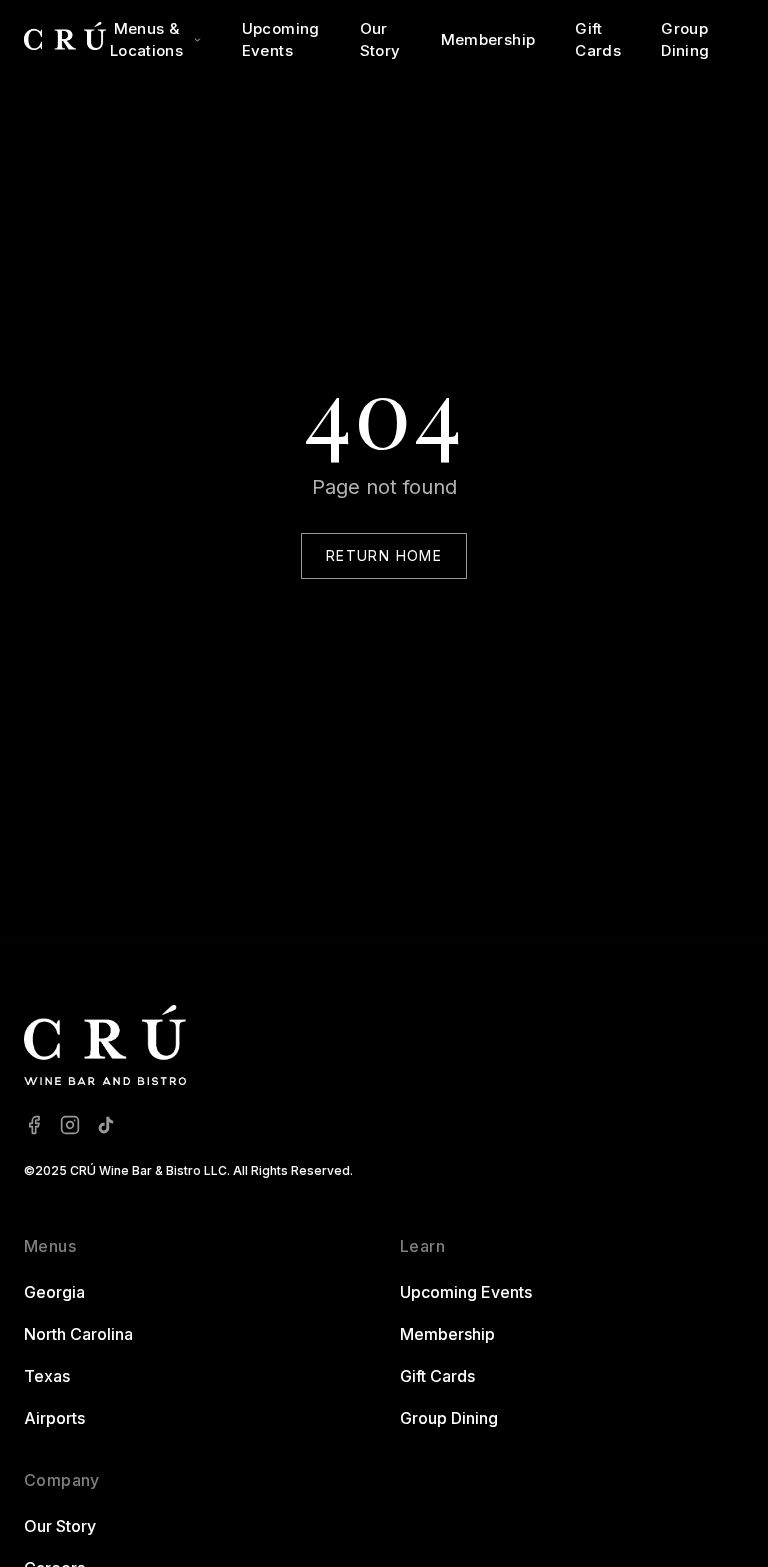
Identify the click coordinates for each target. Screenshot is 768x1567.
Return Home (384, 555)
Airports (54, 1418)
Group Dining (685, 40)
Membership (488, 39)
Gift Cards (598, 40)
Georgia (54, 1292)
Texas (47, 1376)
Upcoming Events (281, 40)
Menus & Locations (146, 40)
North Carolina (78, 1334)
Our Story (380, 40)
